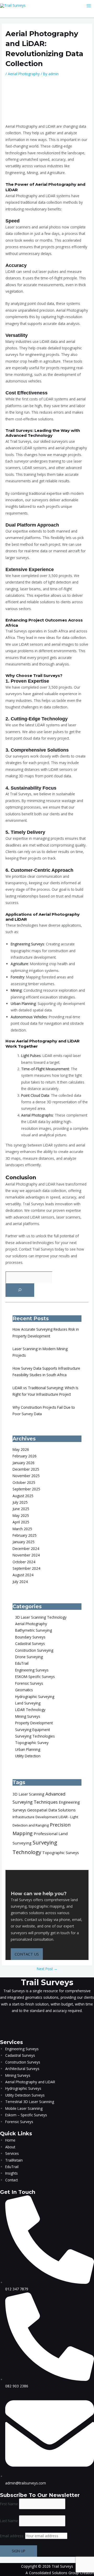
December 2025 (26, 1469)
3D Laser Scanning (28, 1794)
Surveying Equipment (33, 1730)
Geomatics (24, 1690)
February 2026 (25, 1456)
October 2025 (24, 1482)
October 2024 (24, 1562)
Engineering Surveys (32, 1670)
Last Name (9, 2521)
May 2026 (21, 1449)
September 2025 (26, 1489)
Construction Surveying (34, 1650)
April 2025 (21, 1522)
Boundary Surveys (30, 1637)
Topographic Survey (32, 1743)
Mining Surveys (28, 1716)
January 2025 (23, 1542)
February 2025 (25, 1535)
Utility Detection (28, 1756)
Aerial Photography (24, 74)
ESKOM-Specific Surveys (35, 1677)
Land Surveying (28, 1703)
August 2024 (23, 1575)
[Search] (20, 1290)
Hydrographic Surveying (35, 1697)
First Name (9, 2504)
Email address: (13, 2536)
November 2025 (26, 1476)
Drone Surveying (29, 1657)
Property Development (34, 1723)
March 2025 (22, 1529)
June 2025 (21, 1509)
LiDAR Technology (30, 1710)
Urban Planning (28, 1749)
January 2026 (23, 1463)
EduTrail (22, 1663)
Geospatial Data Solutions (51, 1810)
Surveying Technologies (35, 1736)
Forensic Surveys (29, 1683)
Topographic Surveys (61, 1853)
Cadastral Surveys (30, 1643)
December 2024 (26, 1549)
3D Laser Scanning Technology (41, 1617)
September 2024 (26, 1568)
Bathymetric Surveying (34, 1630)
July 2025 (20, 1502)
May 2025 (21, 1516)
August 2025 (23, 1496)
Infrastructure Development (35, 1817)
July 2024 (20, 1582)
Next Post (47, 1969)
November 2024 (26, 1555)
